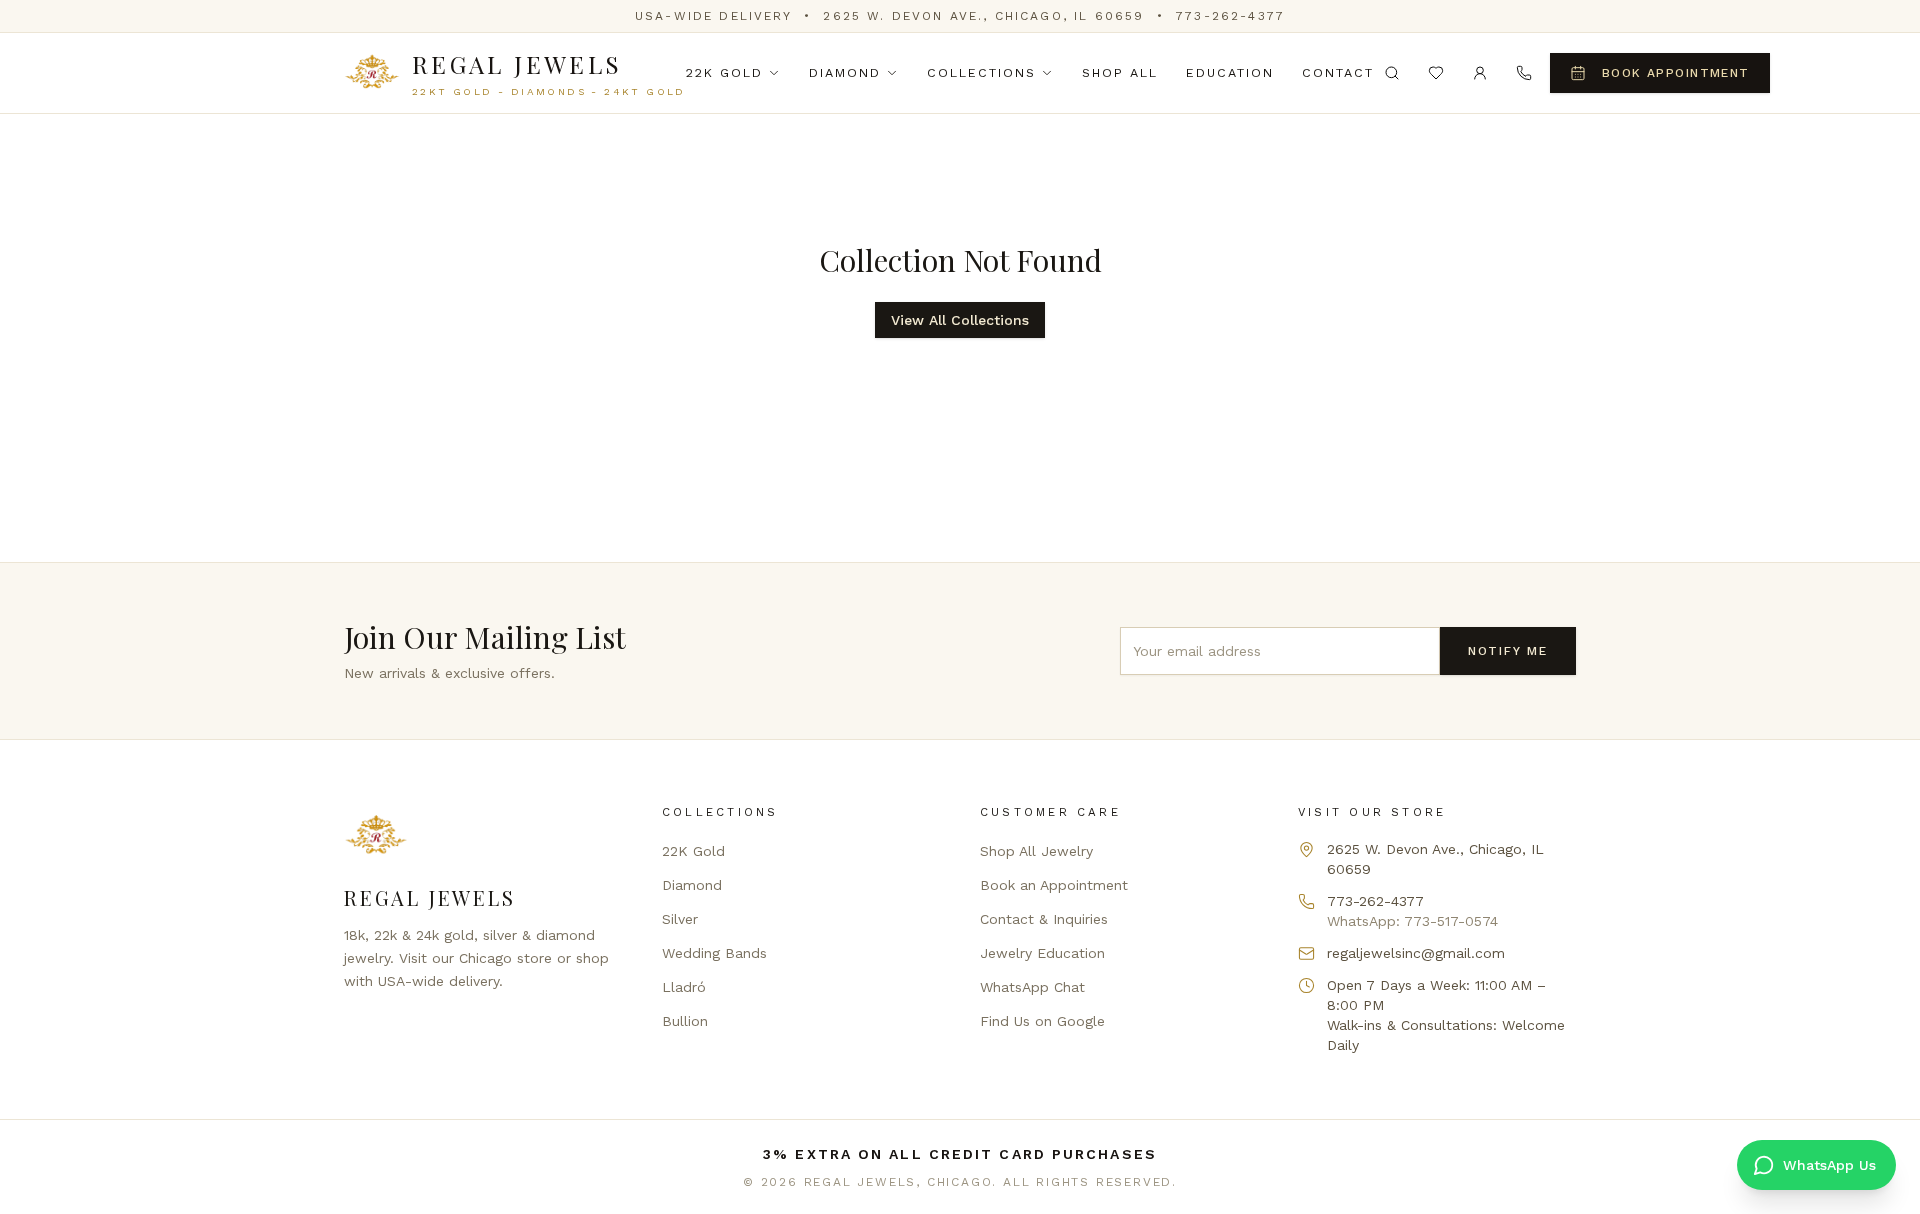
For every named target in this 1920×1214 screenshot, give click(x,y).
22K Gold (724, 72)
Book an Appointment (1054, 885)
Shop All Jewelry (1036, 851)
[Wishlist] (1436, 73)
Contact (1338, 72)
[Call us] (1524, 73)
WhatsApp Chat (1032, 987)
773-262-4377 (1230, 16)
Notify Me (1508, 651)
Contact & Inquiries (1044, 919)
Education (1230, 72)
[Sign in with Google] (1480, 73)
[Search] (1392, 73)
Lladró (684, 987)
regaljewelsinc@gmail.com (1416, 953)
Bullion (685, 1021)
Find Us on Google (1042, 1021)
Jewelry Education (1042, 953)
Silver (680, 919)
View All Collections (960, 320)
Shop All (1120, 72)
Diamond (845, 72)
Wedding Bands (714, 953)
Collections (981, 72)
